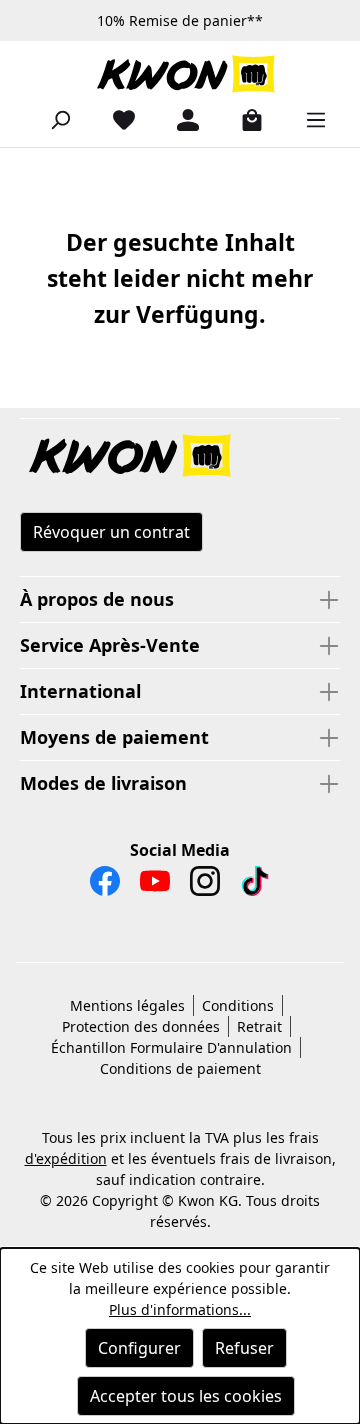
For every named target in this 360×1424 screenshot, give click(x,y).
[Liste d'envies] (116, 119)
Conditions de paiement (180, 1068)
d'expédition (66, 1158)
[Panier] (244, 119)
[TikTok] (255, 886)
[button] (180, 457)
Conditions (238, 1005)
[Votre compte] (180, 119)
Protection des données (141, 1026)
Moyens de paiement (114, 737)
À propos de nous (97, 599)
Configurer (139, 1348)
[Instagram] (205, 886)
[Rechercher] (52, 119)
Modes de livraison (103, 783)
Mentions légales (127, 1005)
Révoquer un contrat (111, 532)
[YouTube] (155, 886)
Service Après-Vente (110, 645)
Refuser (244, 1348)
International (80, 691)
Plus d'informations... (180, 1309)
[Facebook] (105, 886)
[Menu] (308, 119)
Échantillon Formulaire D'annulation (171, 1047)
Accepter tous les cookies (186, 1396)
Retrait (259, 1026)
